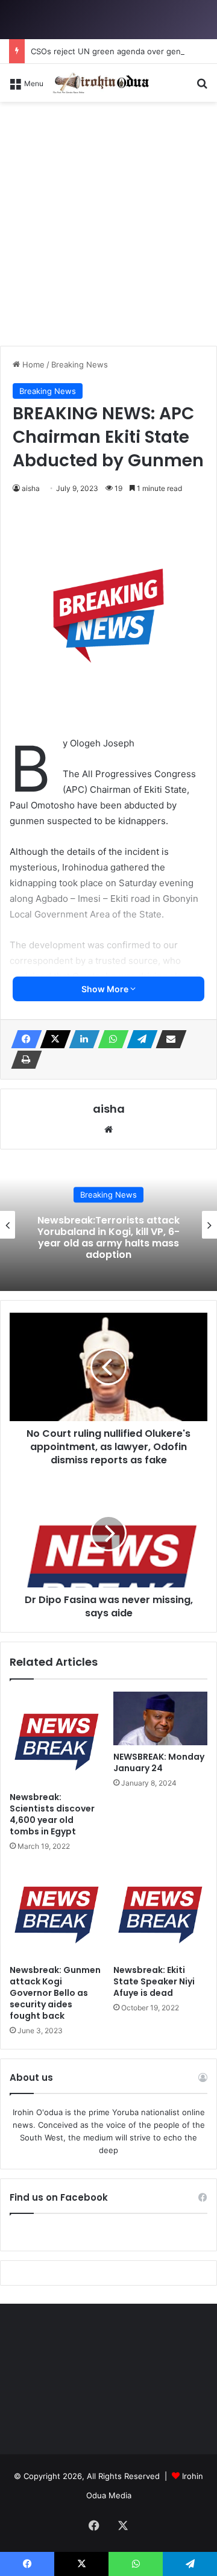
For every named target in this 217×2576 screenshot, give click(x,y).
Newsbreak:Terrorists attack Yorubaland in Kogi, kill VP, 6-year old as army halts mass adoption (108, 1238)
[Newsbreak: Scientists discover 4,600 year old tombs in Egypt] (57, 1739)
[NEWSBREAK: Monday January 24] (160, 1718)
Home (32, 364)
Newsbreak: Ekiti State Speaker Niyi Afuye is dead (154, 1981)
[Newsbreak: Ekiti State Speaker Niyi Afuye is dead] (160, 1912)
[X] (52, 1039)
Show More (106, 989)
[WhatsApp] (110, 1039)
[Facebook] (23, 1039)
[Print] (23, 1060)
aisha (31, 488)
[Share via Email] (168, 1039)
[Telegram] (139, 1039)
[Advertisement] (108, 228)
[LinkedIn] (81, 1039)
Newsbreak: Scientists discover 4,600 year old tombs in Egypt (52, 1814)
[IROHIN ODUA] (101, 83)
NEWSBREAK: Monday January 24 (159, 1762)
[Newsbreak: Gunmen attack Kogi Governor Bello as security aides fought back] (57, 1912)
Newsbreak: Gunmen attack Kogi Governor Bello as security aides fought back (55, 1993)
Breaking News (80, 364)
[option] (108, 1225)
